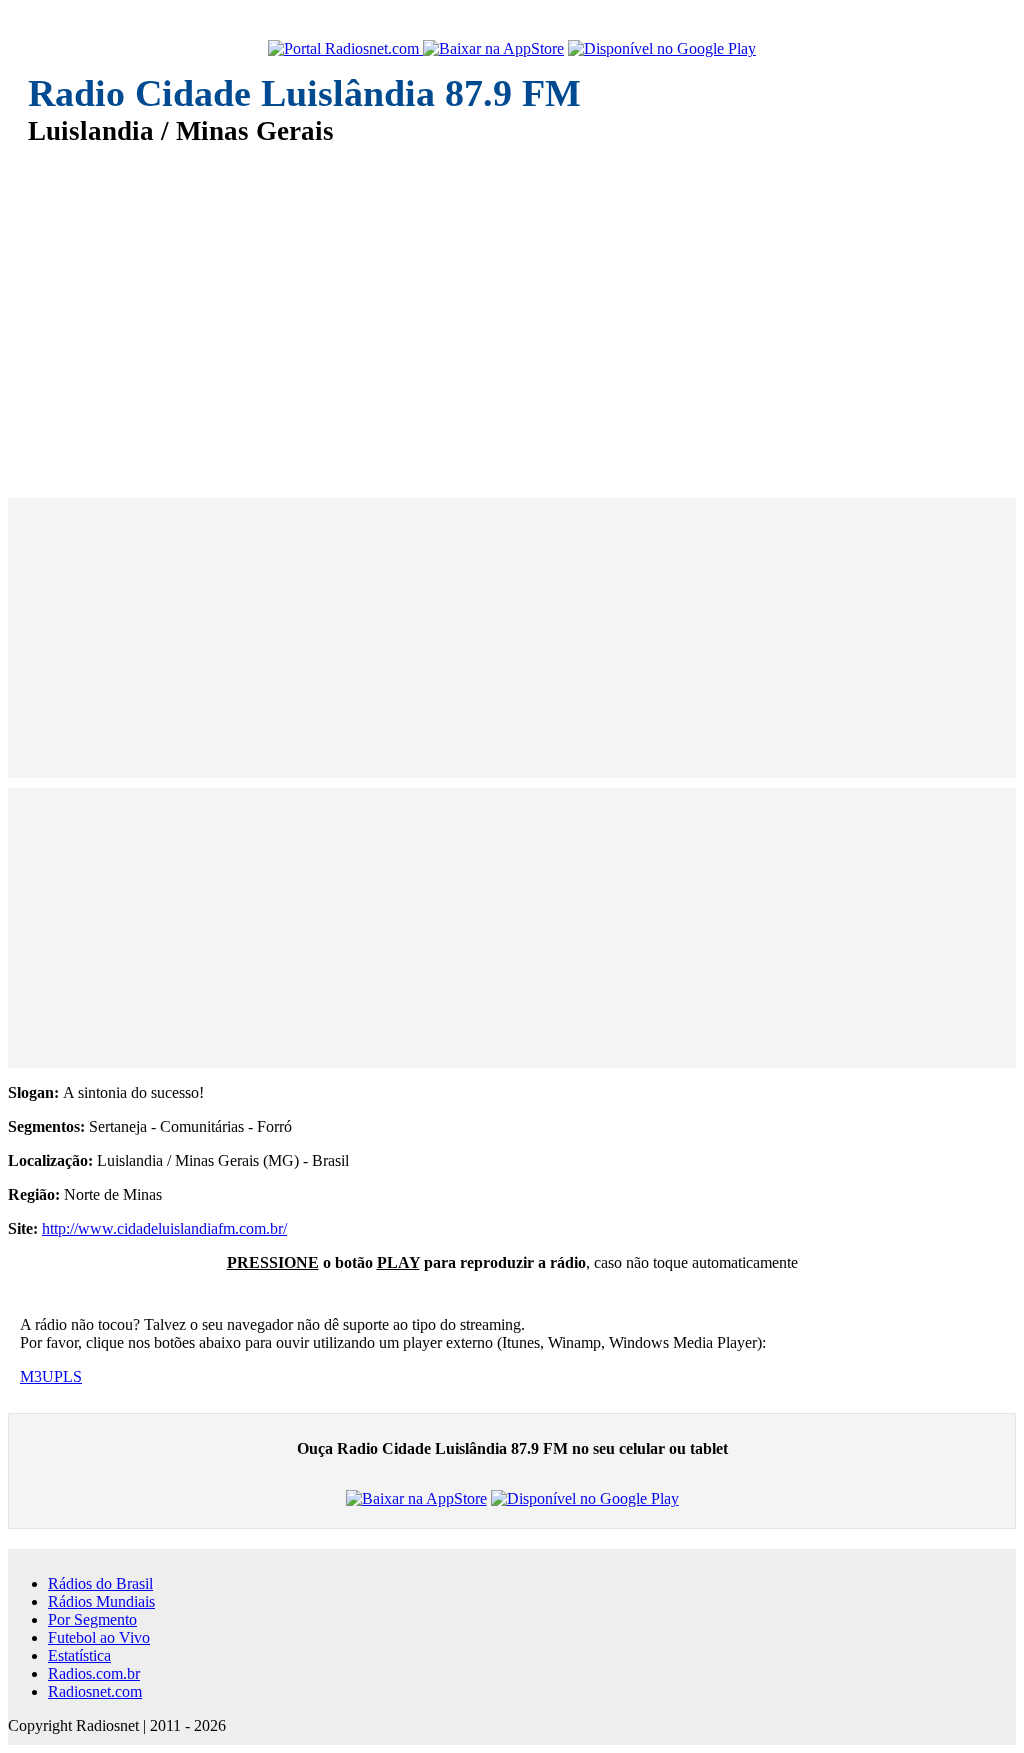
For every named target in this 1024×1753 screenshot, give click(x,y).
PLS (68, 1376)
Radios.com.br (94, 1673)
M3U (37, 1376)
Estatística (79, 1655)
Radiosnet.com (95, 1691)
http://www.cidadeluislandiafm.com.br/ (164, 1228)
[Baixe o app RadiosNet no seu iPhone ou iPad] (493, 49)
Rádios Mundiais (101, 1601)
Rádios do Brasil (100, 1583)
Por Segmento (92, 1619)
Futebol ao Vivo (99, 1637)
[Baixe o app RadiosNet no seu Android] (662, 49)
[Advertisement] (512, 308)
